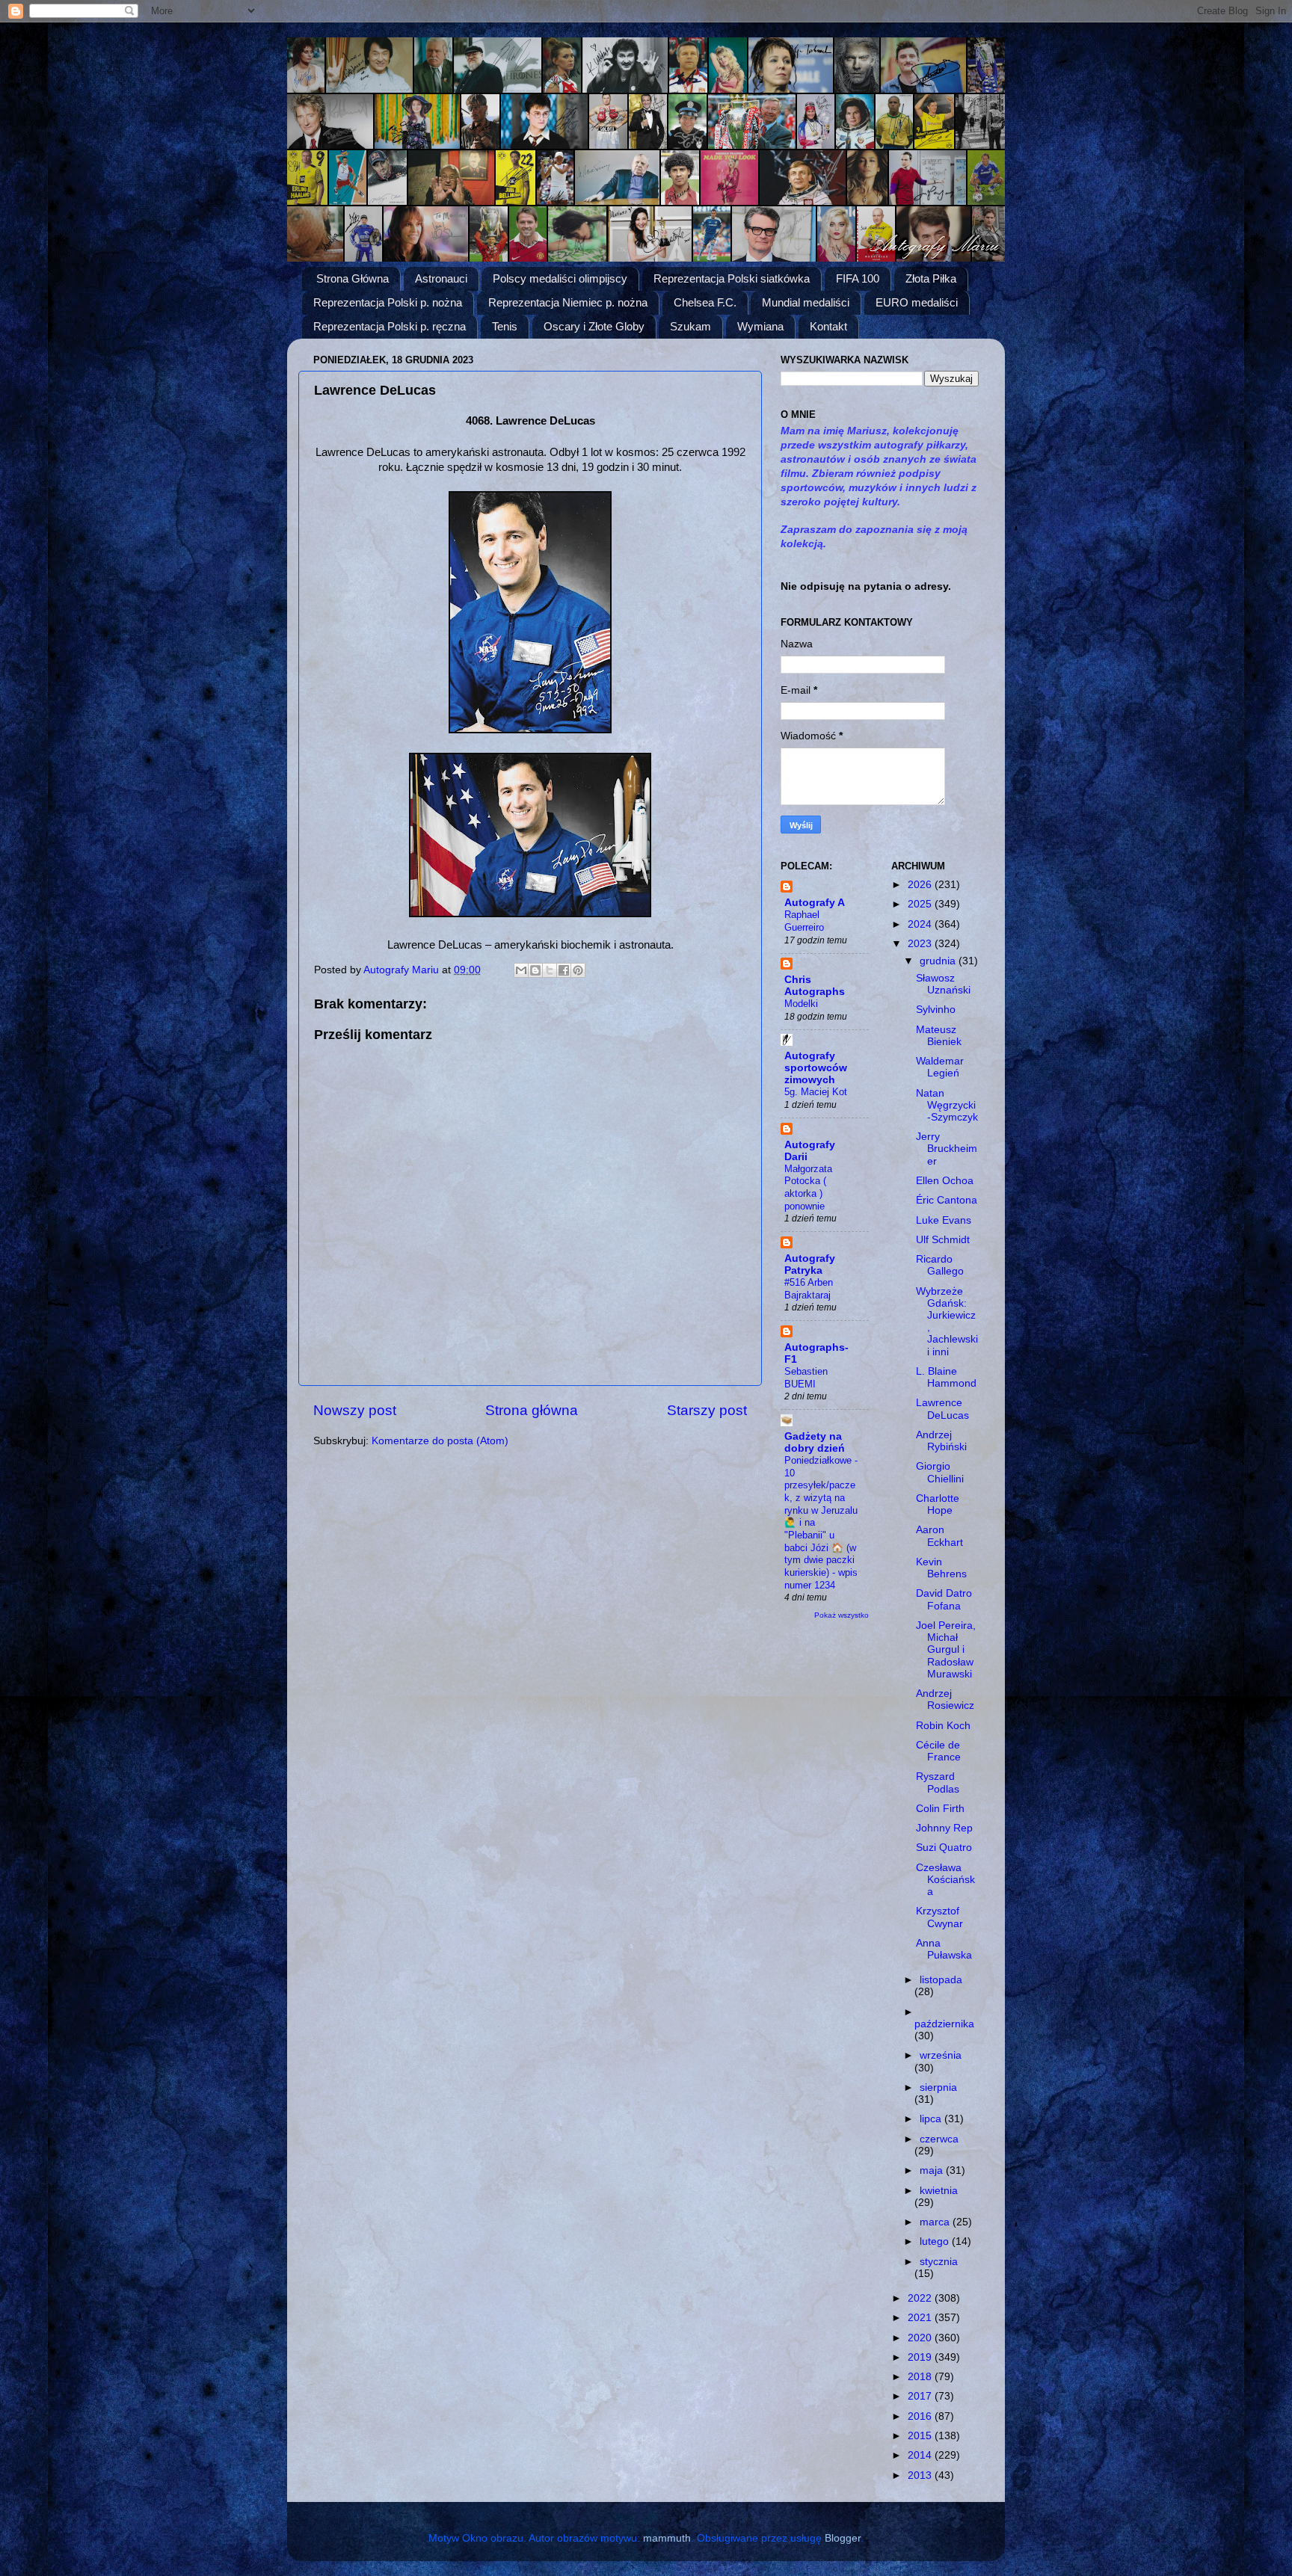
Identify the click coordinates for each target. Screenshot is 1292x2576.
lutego (936, 2241)
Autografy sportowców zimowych (816, 1068)
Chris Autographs (815, 986)
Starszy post (707, 1410)
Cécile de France (938, 1751)
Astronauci (441, 278)
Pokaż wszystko (842, 1615)
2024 (921, 924)
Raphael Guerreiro (804, 921)
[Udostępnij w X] (550, 970)
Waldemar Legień (940, 1067)
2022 (921, 2298)
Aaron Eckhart (939, 1536)
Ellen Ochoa (945, 1181)
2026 (921, 885)
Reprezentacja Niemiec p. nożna (568, 302)
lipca (932, 2119)
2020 (921, 2338)
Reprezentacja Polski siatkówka (732, 278)
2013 (921, 2475)
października (944, 2024)
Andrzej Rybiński (941, 1441)
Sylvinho (936, 1010)
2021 (921, 2318)
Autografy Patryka (810, 1264)
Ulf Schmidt (943, 1240)
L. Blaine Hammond (946, 1377)
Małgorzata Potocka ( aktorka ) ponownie (808, 1187)
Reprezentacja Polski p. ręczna (390, 326)
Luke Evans (944, 1220)
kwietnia (939, 2191)
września (941, 2055)
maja (933, 2170)
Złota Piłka (931, 278)
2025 (921, 904)
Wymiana (760, 326)
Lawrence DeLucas (942, 1409)
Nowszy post (355, 1410)
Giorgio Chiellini (940, 1472)
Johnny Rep (944, 1828)
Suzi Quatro (944, 1848)
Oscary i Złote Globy (594, 326)
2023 (921, 944)
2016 (921, 2416)
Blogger (843, 2538)
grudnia (939, 961)
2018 (921, 2377)
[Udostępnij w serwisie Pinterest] (578, 970)
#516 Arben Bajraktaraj (809, 1289)
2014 (921, 2455)
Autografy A (815, 903)
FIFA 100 (858, 278)
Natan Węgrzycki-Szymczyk (947, 1105)
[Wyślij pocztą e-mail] (521, 970)
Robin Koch (943, 1726)
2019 (921, 2357)
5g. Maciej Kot (816, 1092)
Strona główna (532, 1410)
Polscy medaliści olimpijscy (560, 278)
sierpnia (938, 2087)
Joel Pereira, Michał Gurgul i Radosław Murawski (946, 1650)
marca (936, 2222)
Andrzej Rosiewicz (945, 1700)
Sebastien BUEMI (806, 1378)
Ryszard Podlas (938, 1782)
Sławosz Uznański (943, 984)
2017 (921, 2396)
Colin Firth (940, 1809)
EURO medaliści (917, 302)
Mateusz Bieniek (939, 1036)
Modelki (801, 1004)
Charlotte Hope (938, 1504)
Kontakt (828, 326)
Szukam (690, 326)
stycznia (939, 2262)
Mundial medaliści (806, 302)
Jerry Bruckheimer (947, 1149)
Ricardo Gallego (940, 1265)
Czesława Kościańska (945, 1880)
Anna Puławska (944, 1949)
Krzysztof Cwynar (939, 1917)
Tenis (505, 326)
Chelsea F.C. (705, 302)
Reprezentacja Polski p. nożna (388, 302)
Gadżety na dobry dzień (815, 1442)
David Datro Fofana (944, 1599)
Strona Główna (353, 278)
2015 (921, 2436)
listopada (941, 1980)
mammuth (667, 2538)
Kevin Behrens (941, 1568)
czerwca (939, 2139)
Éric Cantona (947, 1200)
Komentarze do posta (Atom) (440, 1441)
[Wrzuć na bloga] (535, 970)
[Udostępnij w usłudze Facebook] (564, 970)
